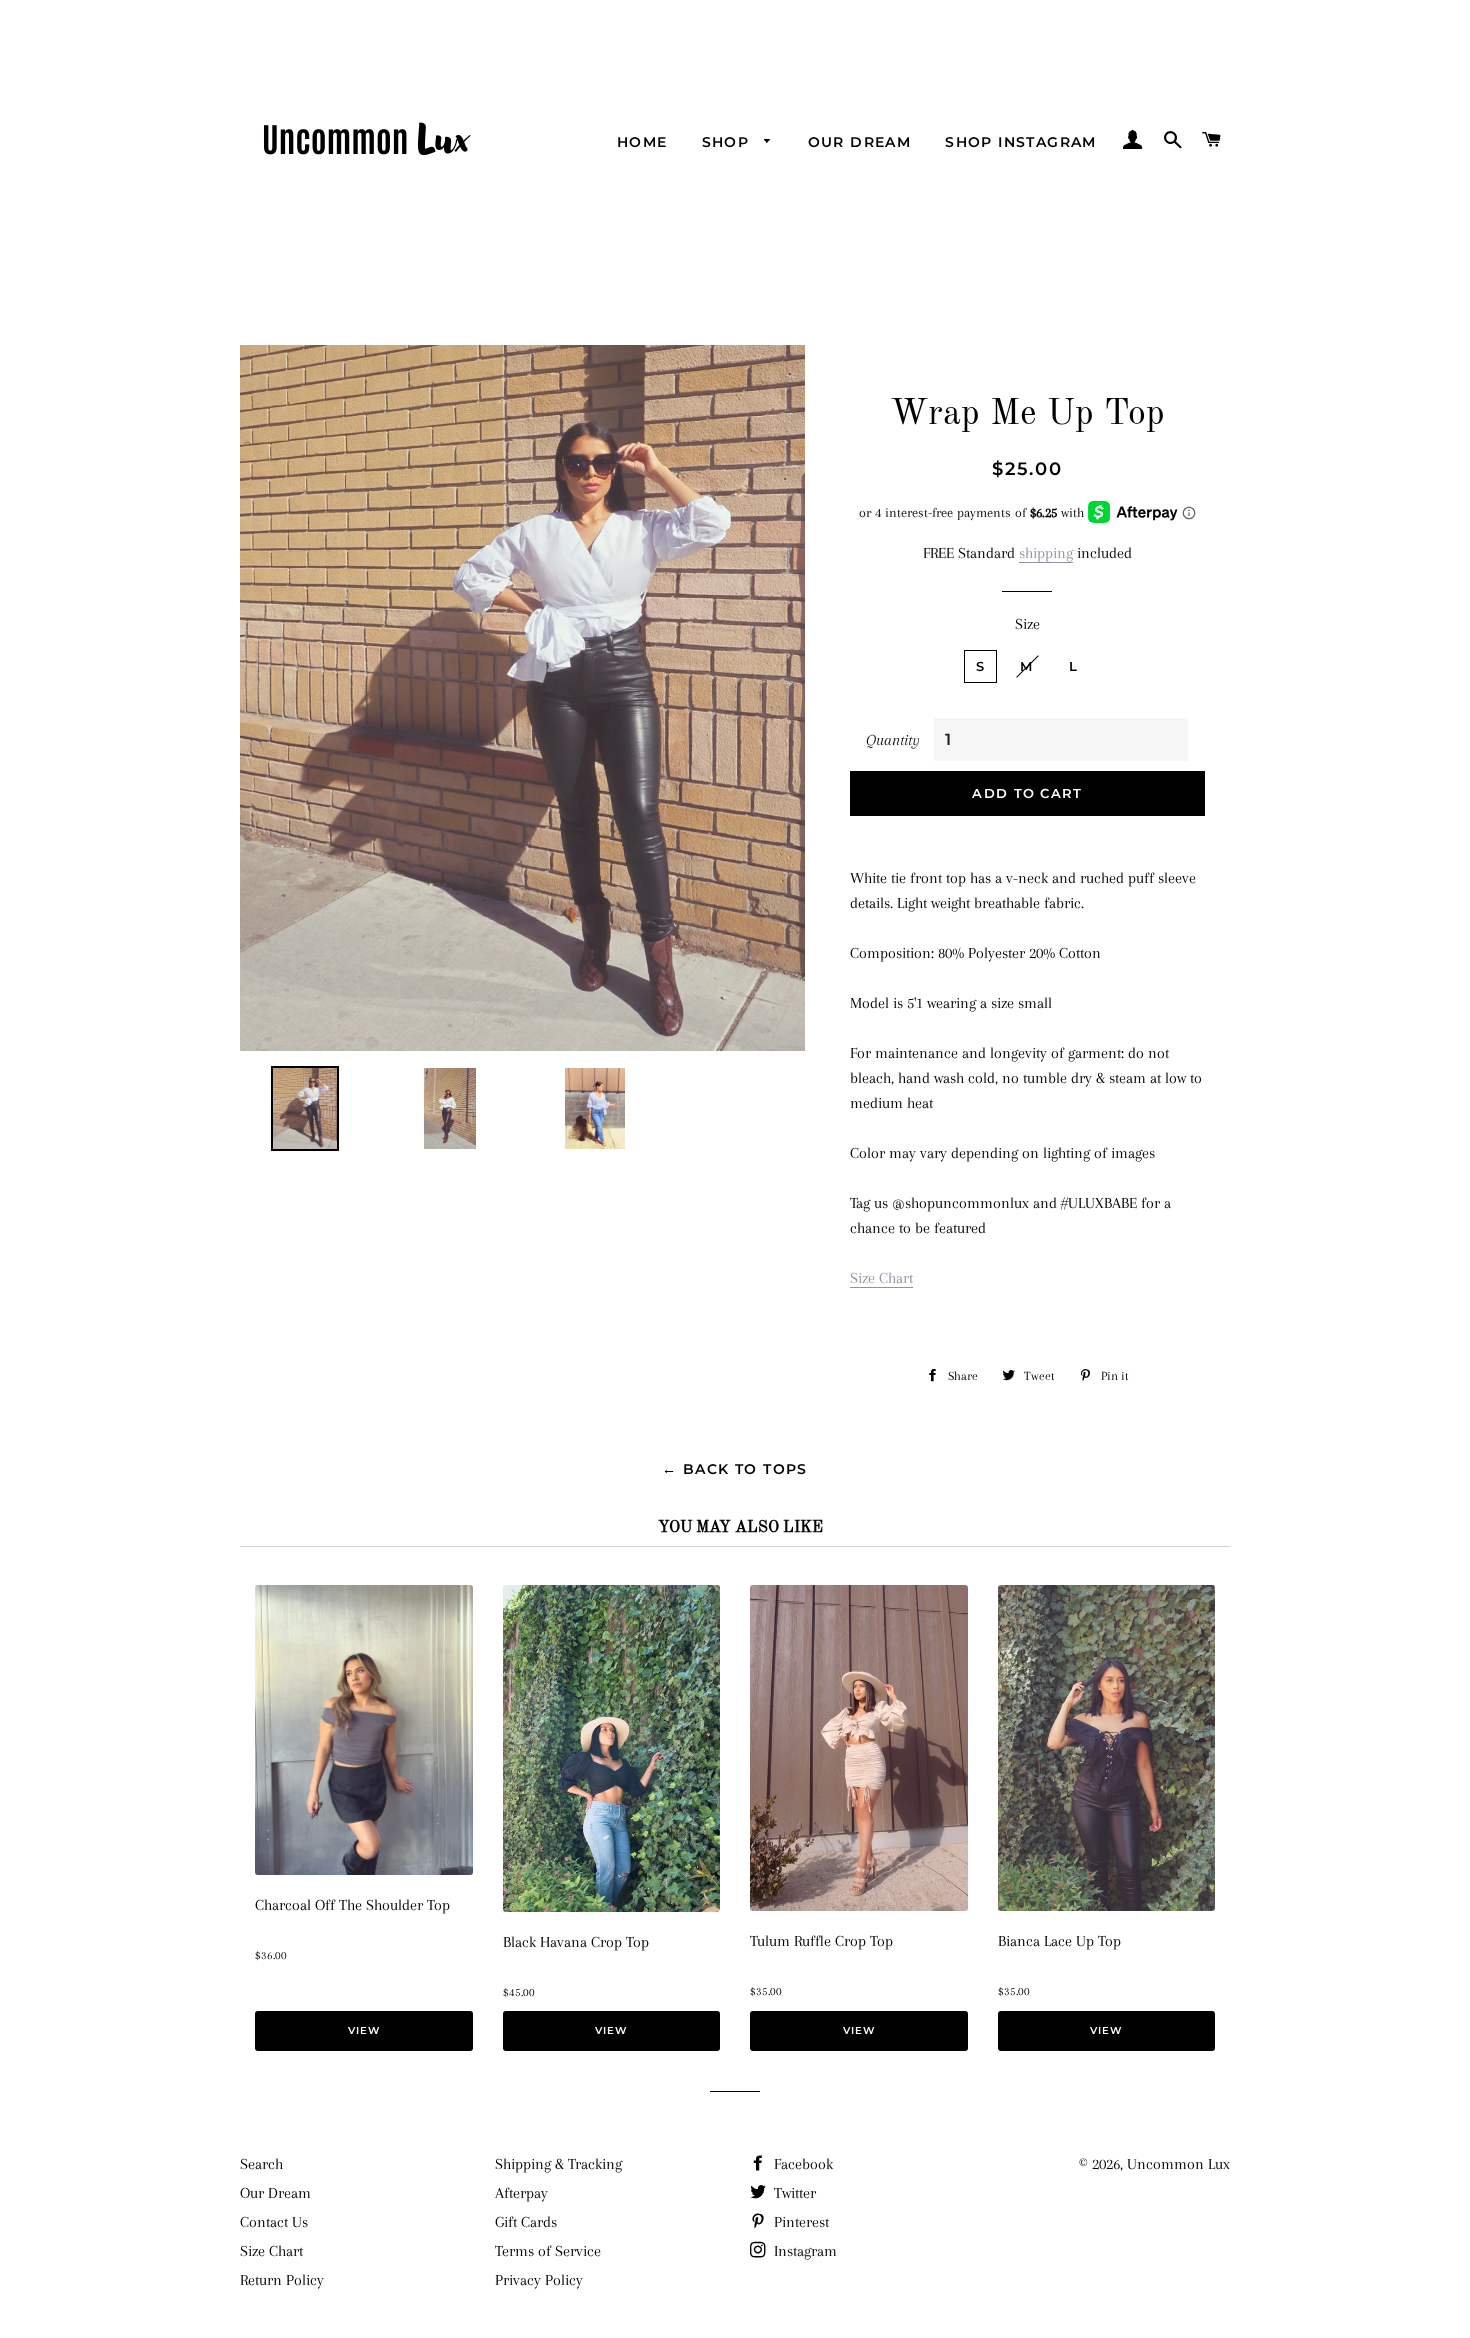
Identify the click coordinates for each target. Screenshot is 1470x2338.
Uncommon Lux (1178, 2164)
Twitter (793, 2193)
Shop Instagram (1021, 142)
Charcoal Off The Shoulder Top (352, 1905)
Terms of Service (548, 2251)
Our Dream (860, 142)
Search (261, 2164)
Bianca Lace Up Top (1059, 1941)
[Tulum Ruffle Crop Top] (859, 1906)
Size (1027, 624)
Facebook (801, 2164)
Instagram (803, 2251)
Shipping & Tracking (558, 2164)
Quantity (893, 740)
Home (642, 142)
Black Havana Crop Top (576, 1942)
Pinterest (799, 2222)
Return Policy (282, 2280)
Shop (728, 142)
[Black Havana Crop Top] (612, 1907)
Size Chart (881, 1278)
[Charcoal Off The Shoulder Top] (364, 1870)
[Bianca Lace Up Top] (1107, 1906)
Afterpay (521, 2193)
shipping (1046, 553)
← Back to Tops (735, 1469)
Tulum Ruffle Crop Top (821, 1941)
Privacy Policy (539, 2280)
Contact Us (274, 2222)
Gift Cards (526, 2222)
